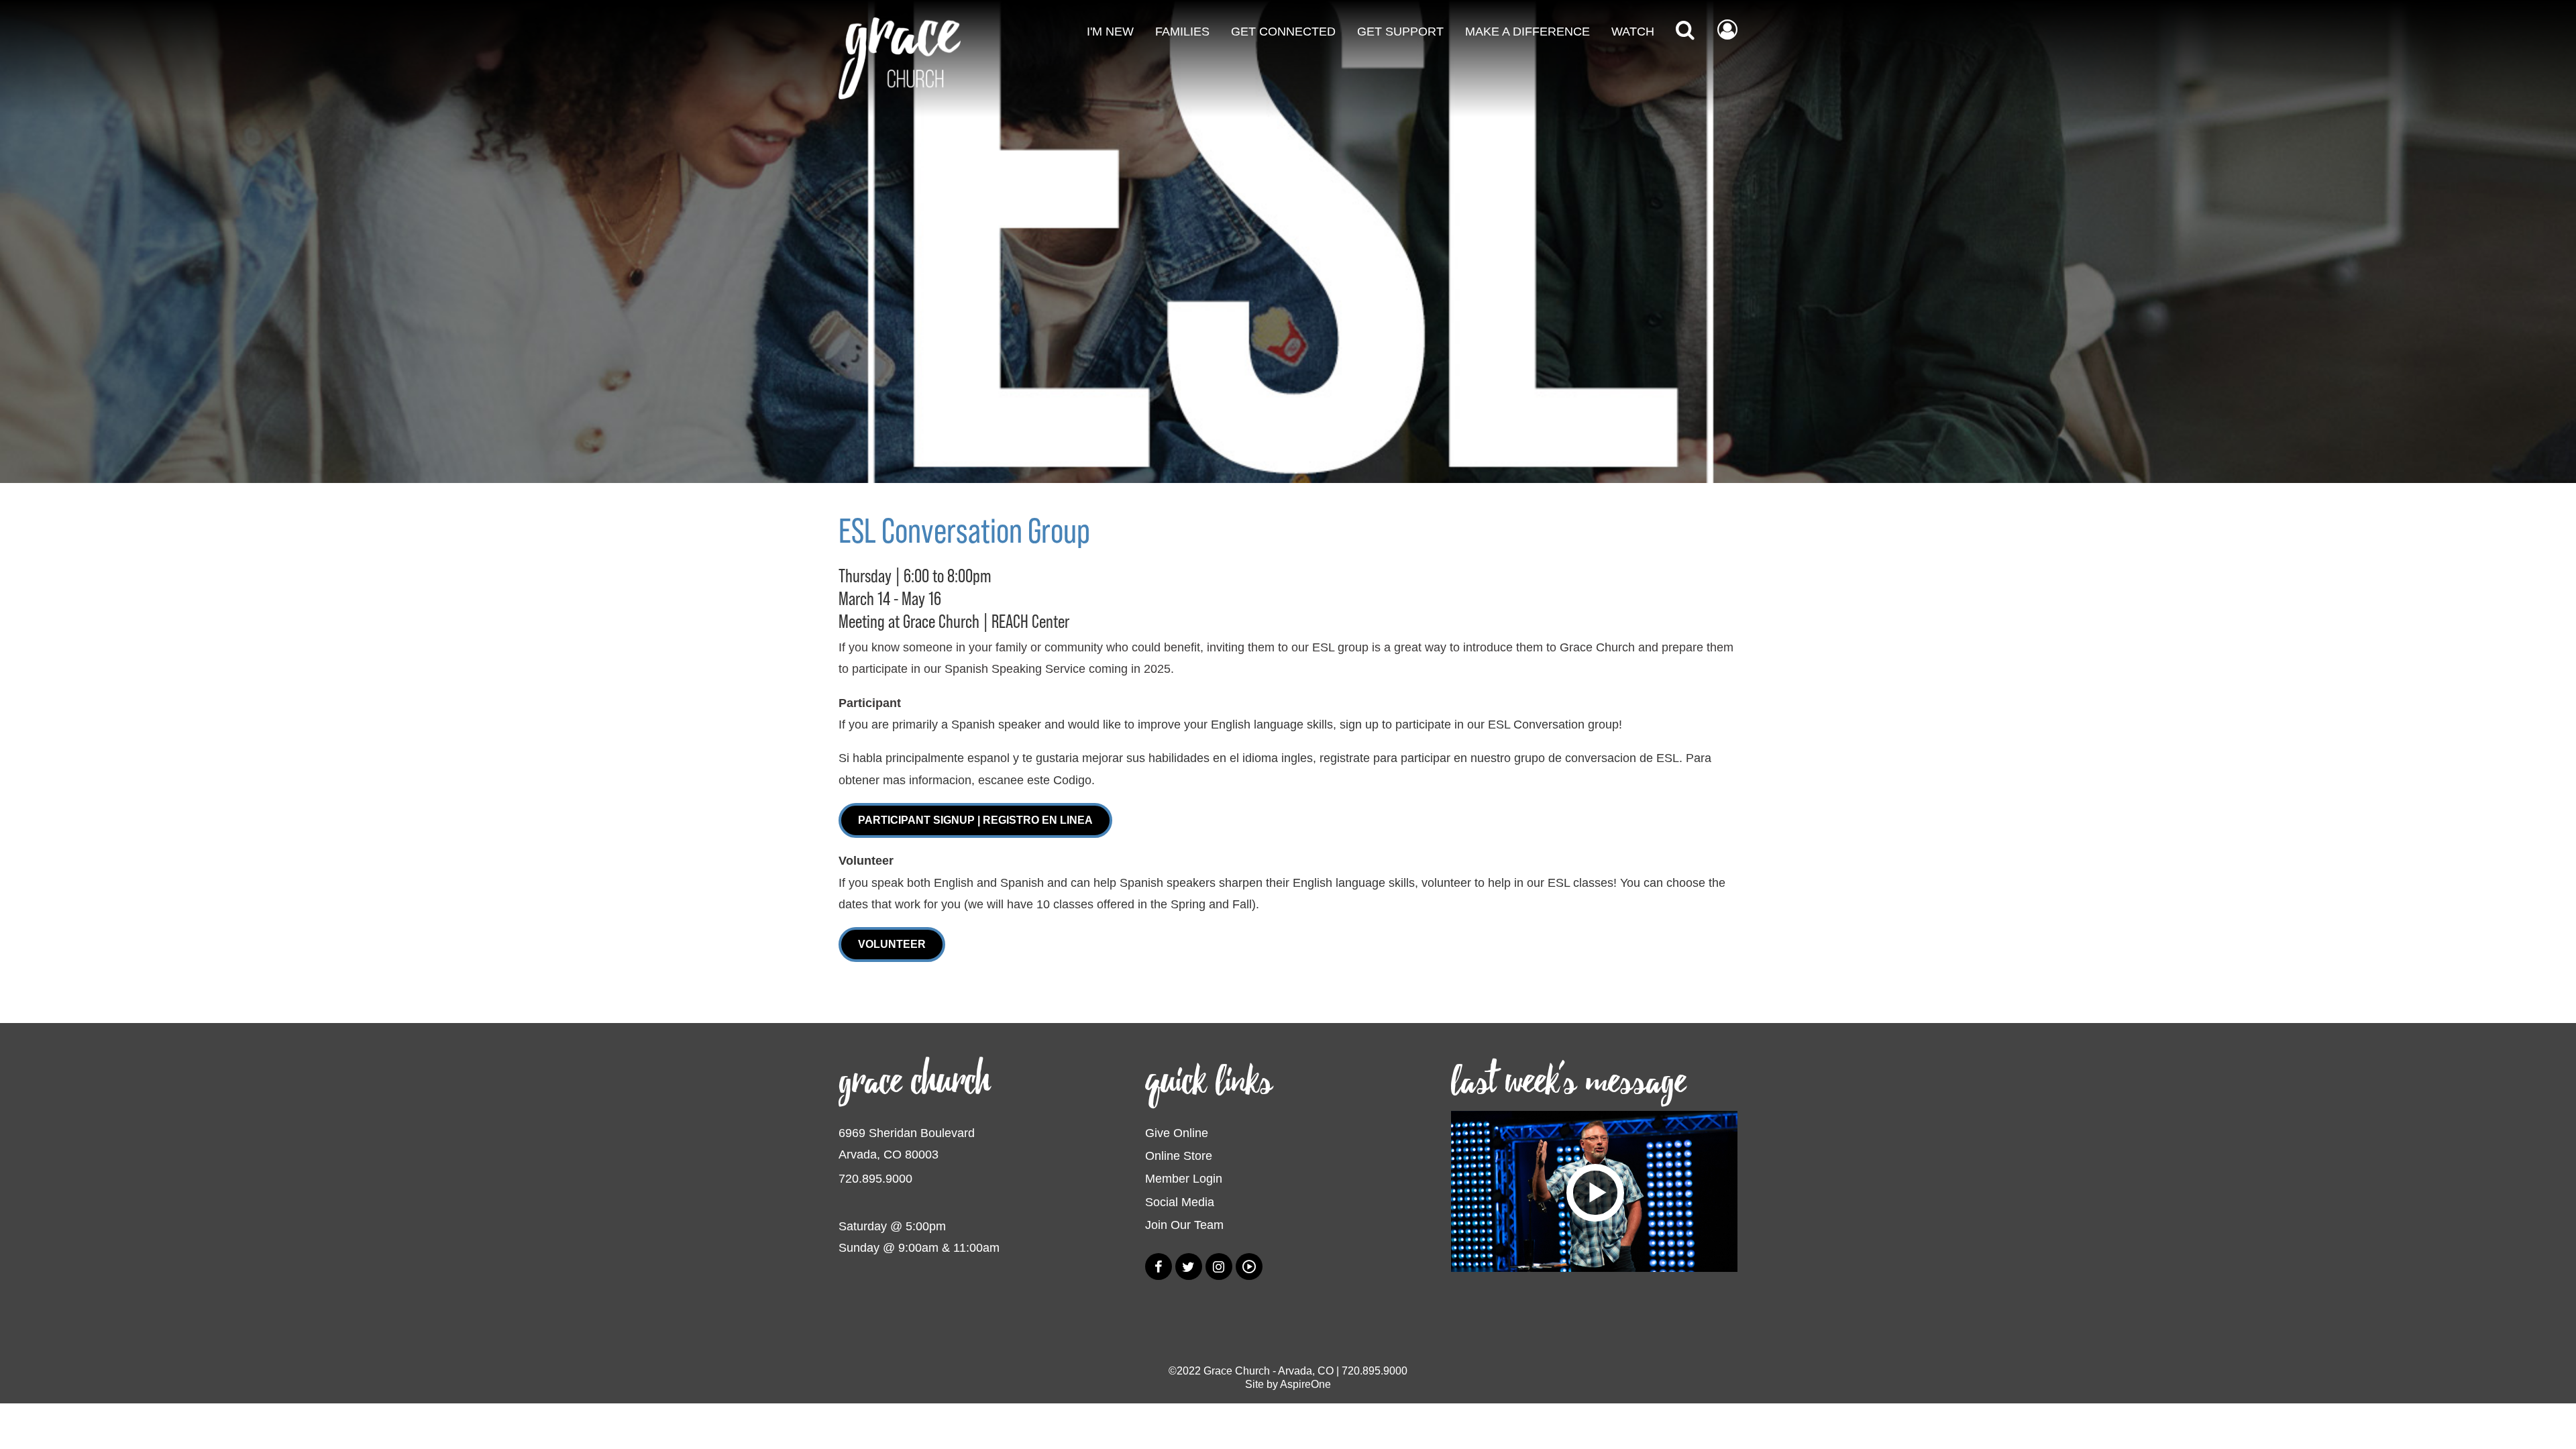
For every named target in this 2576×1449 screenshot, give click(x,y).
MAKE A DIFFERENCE (1527, 32)
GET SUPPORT (1400, 32)
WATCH (1633, 32)
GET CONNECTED (1283, 32)
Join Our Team (1184, 1225)
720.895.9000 (875, 1179)
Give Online (1177, 1133)
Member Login (1184, 1179)
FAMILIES (1182, 32)
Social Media (1180, 1202)
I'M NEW (1110, 32)
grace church (914, 1082)
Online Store (1179, 1156)
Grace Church (1237, 1371)
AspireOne (1305, 1384)
